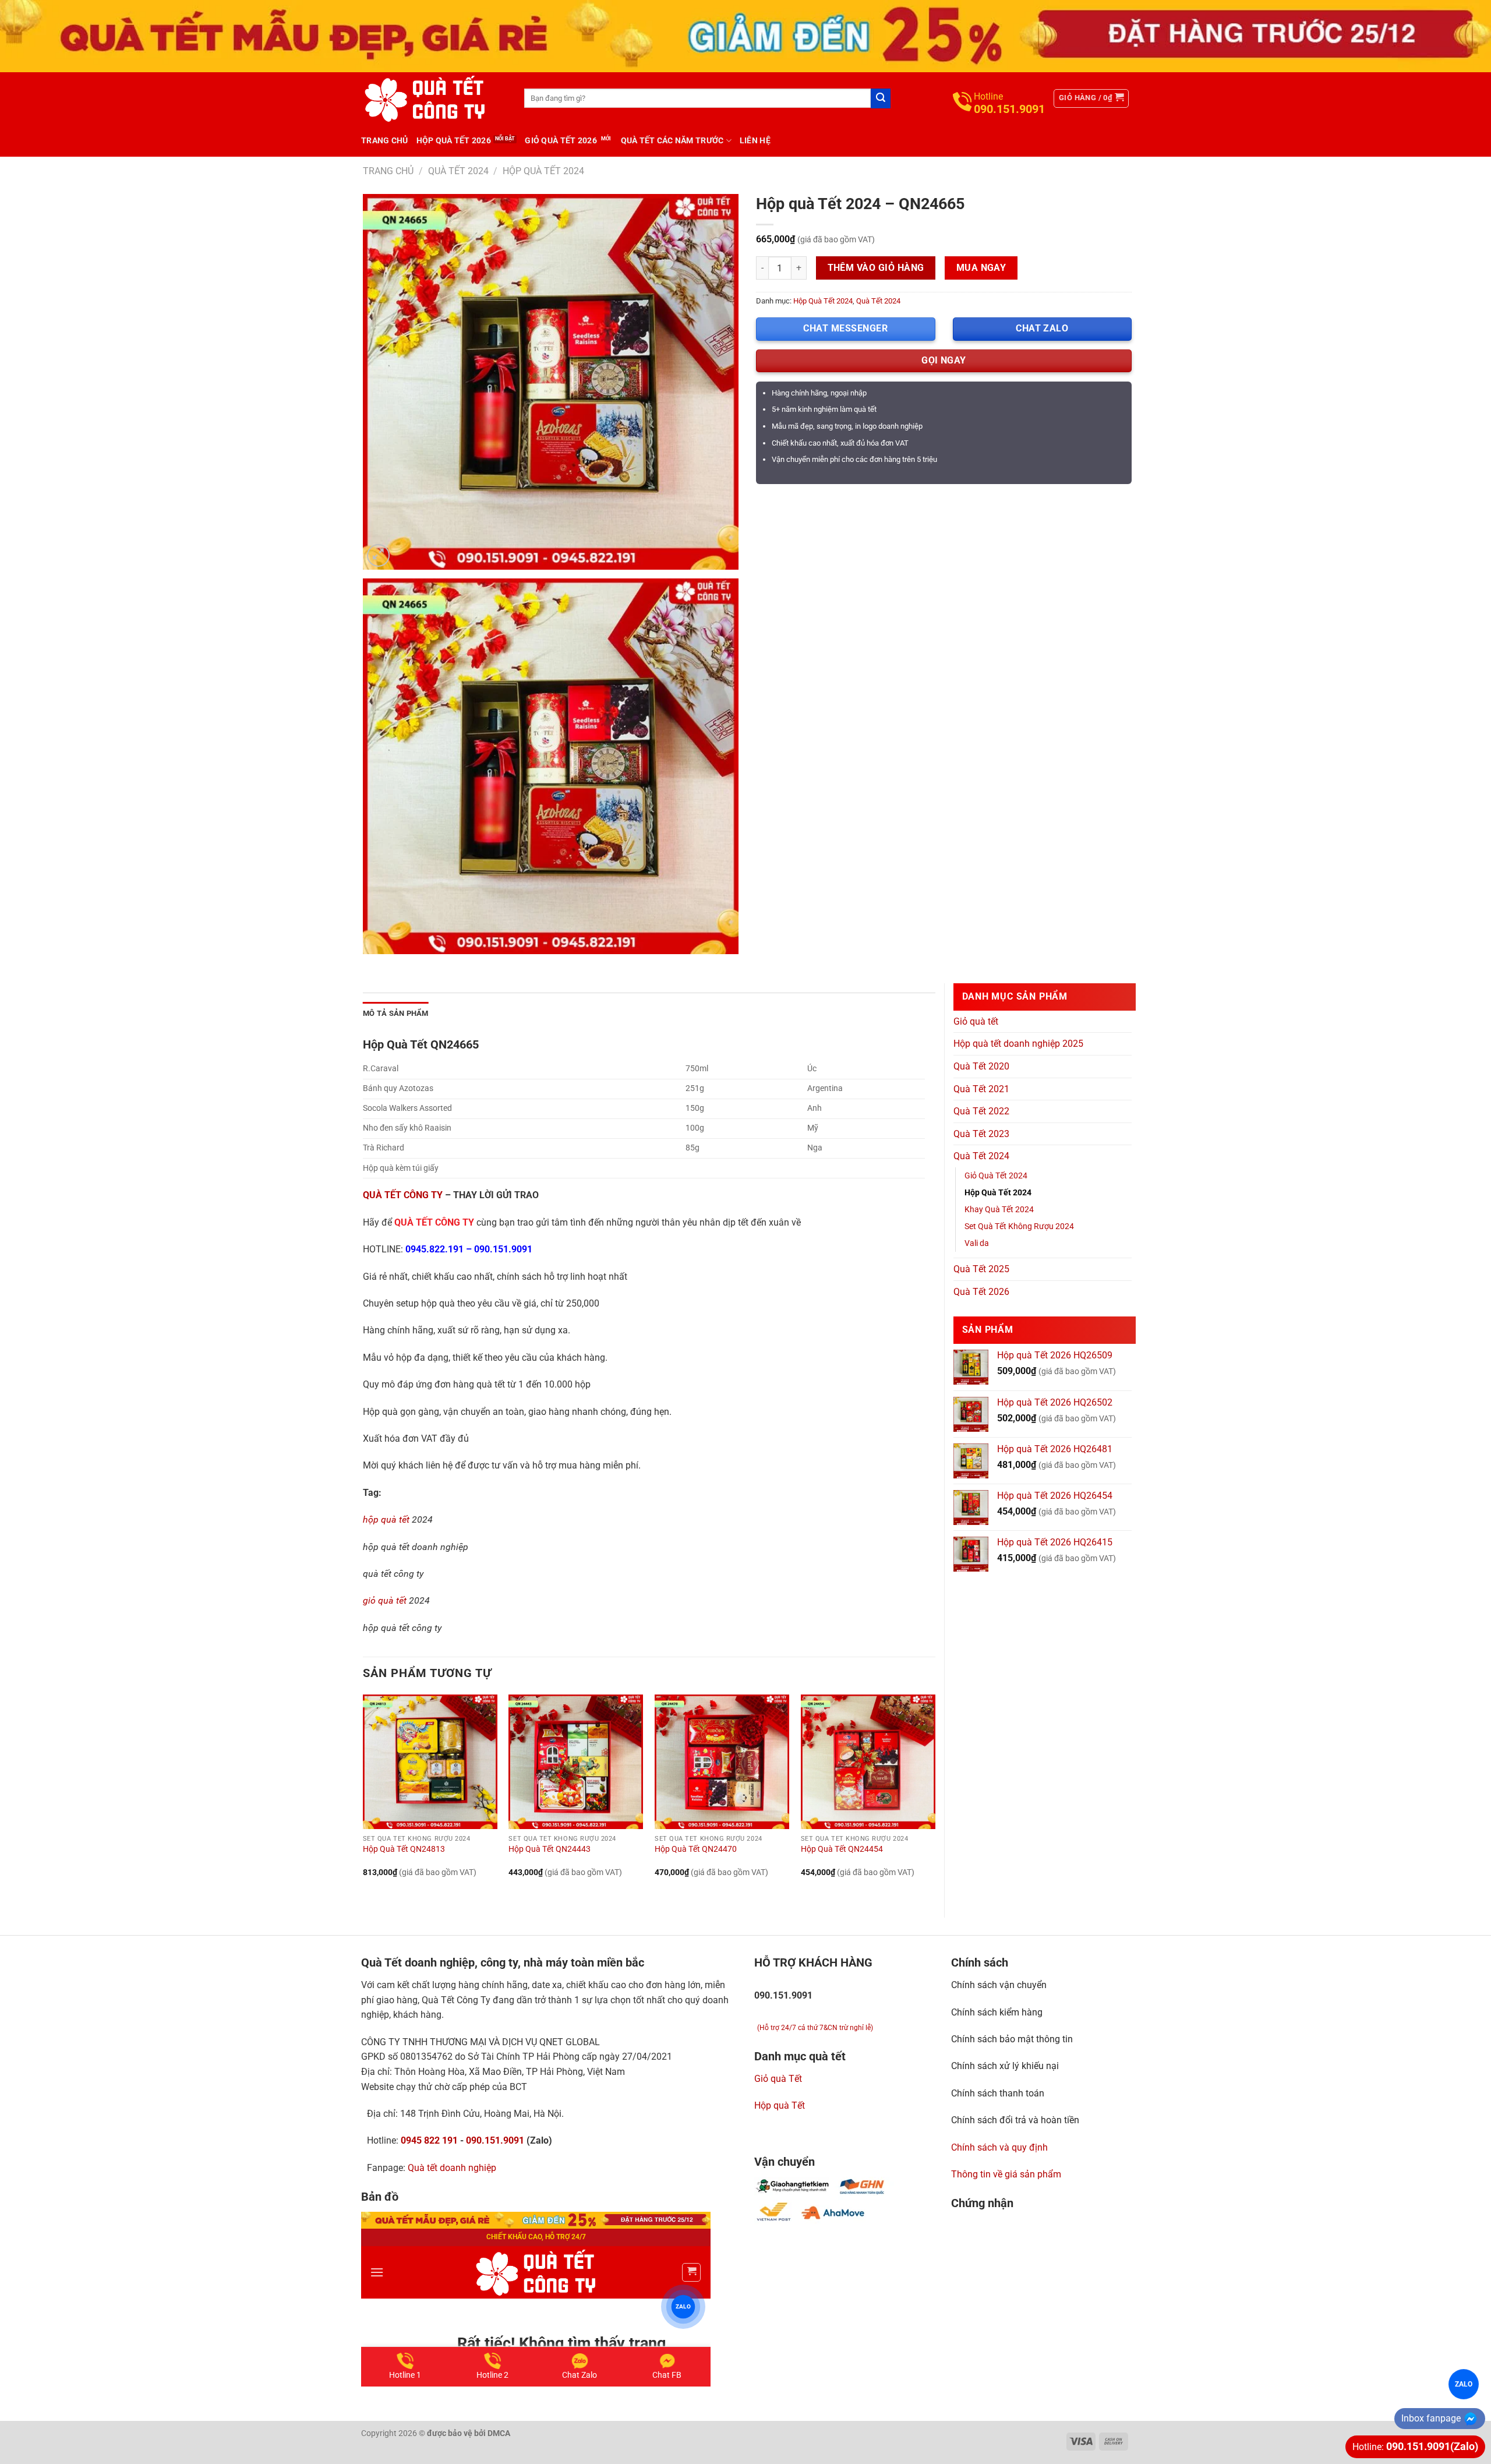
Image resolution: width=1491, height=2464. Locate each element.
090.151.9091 (503, 1249)
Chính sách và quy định (999, 2147)
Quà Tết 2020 (981, 1066)
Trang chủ (385, 140)
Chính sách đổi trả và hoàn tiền (1015, 2120)
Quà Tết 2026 (981, 1292)
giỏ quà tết (385, 1600)
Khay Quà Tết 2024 (999, 1210)
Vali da (977, 1243)
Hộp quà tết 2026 (454, 140)
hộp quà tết (386, 1519)
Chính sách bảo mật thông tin (1012, 2039)
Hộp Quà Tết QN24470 (696, 1849)
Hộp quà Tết (780, 2105)
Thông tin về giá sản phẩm (1006, 2174)
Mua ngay (981, 268)
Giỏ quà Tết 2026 (561, 140)
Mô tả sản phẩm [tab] (396, 1013)
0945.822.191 (434, 1249)
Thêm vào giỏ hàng (876, 268)
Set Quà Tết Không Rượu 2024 (1019, 1226)
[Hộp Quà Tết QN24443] (576, 1762)
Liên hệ (755, 140)
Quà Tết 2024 (458, 171)
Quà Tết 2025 (981, 1269)
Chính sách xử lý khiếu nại (1005, 2066)
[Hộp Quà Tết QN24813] (430, 1762)
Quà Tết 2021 (981, 1089)
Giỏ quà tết (976, 1021)
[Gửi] (881, 98)
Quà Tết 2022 (981, 1111)
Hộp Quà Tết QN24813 (404, 1849)
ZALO (1464, 2384)
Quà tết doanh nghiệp (452, 2168)
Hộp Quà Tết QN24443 (550, 1849)
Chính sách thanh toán (998, 2093)
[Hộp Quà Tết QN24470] (722, 1762)
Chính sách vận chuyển (999, 1985)
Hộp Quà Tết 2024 (543, 171)
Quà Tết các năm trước (672, 140)
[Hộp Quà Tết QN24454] (868, 1762)
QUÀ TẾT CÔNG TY (403, 1195)
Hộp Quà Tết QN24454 (842, 1849)
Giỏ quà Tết (778, 2079)
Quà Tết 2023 (981, 1134)
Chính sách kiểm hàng (997, 2012)
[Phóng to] (378, 555)
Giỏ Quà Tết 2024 (996, 1176)
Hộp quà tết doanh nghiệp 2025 (1018, 1044)
